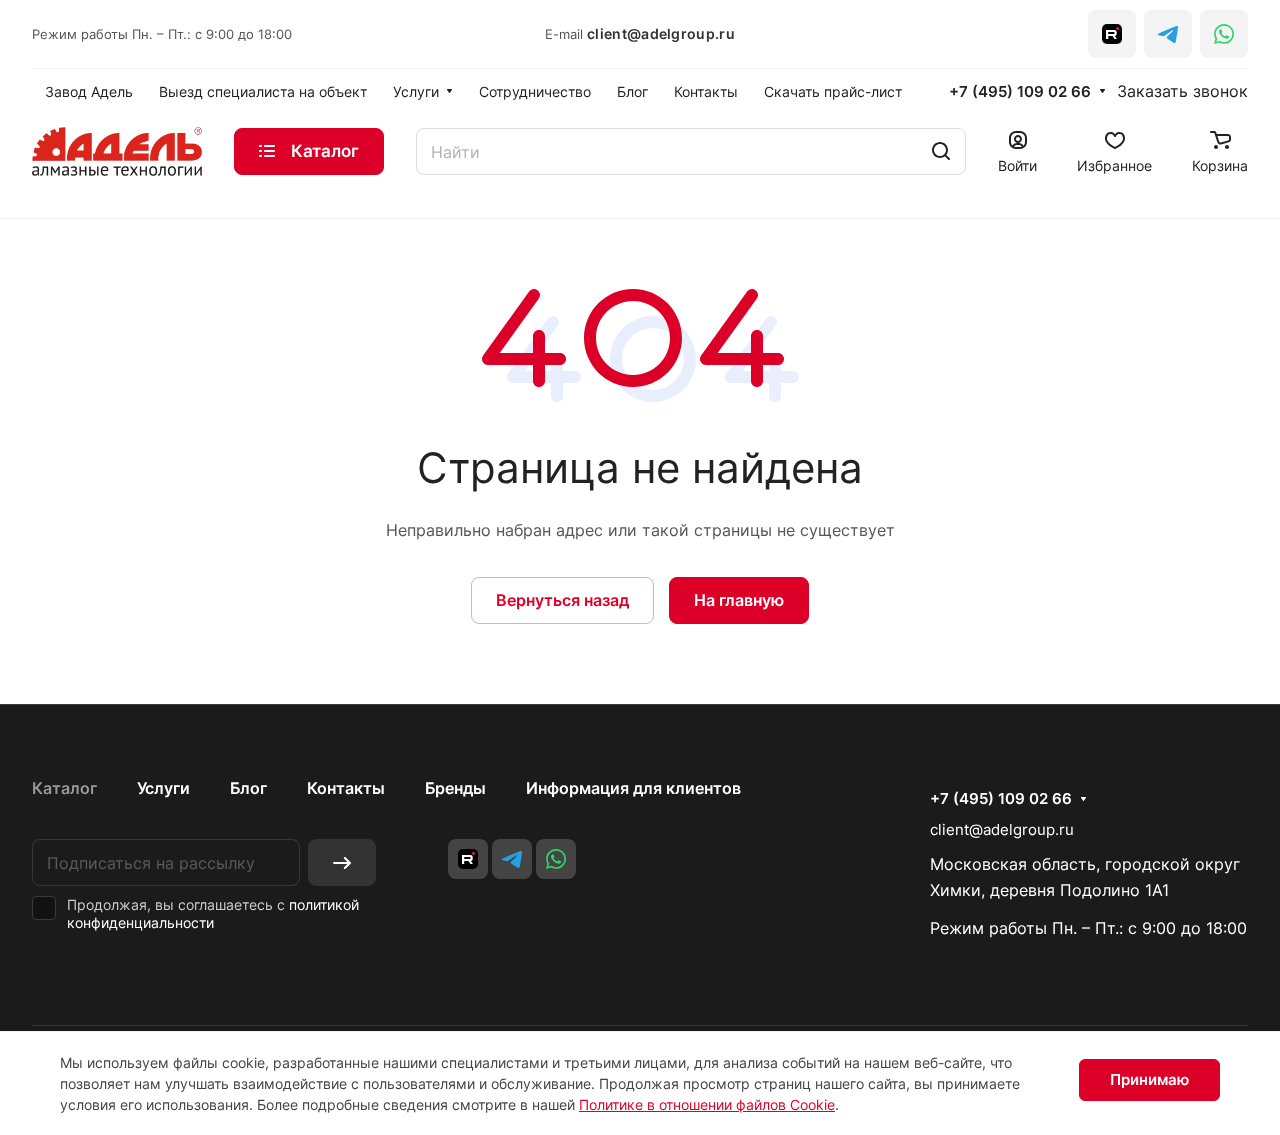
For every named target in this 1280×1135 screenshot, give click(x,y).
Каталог (64, 788)
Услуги (163, 788)
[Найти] (941, 151)
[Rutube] (1112, 34)
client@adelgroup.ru (661, 33)
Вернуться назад (562, 600)
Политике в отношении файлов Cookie (707, 1104)
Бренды (455, 788)
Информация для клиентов (633, 788)
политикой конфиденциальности (213, 913)
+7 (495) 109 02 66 (1020, 92)
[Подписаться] (342, 862)
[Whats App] (1224, 34)
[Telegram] (1168, 34)
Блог (248, 788)
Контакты (346, 788)
